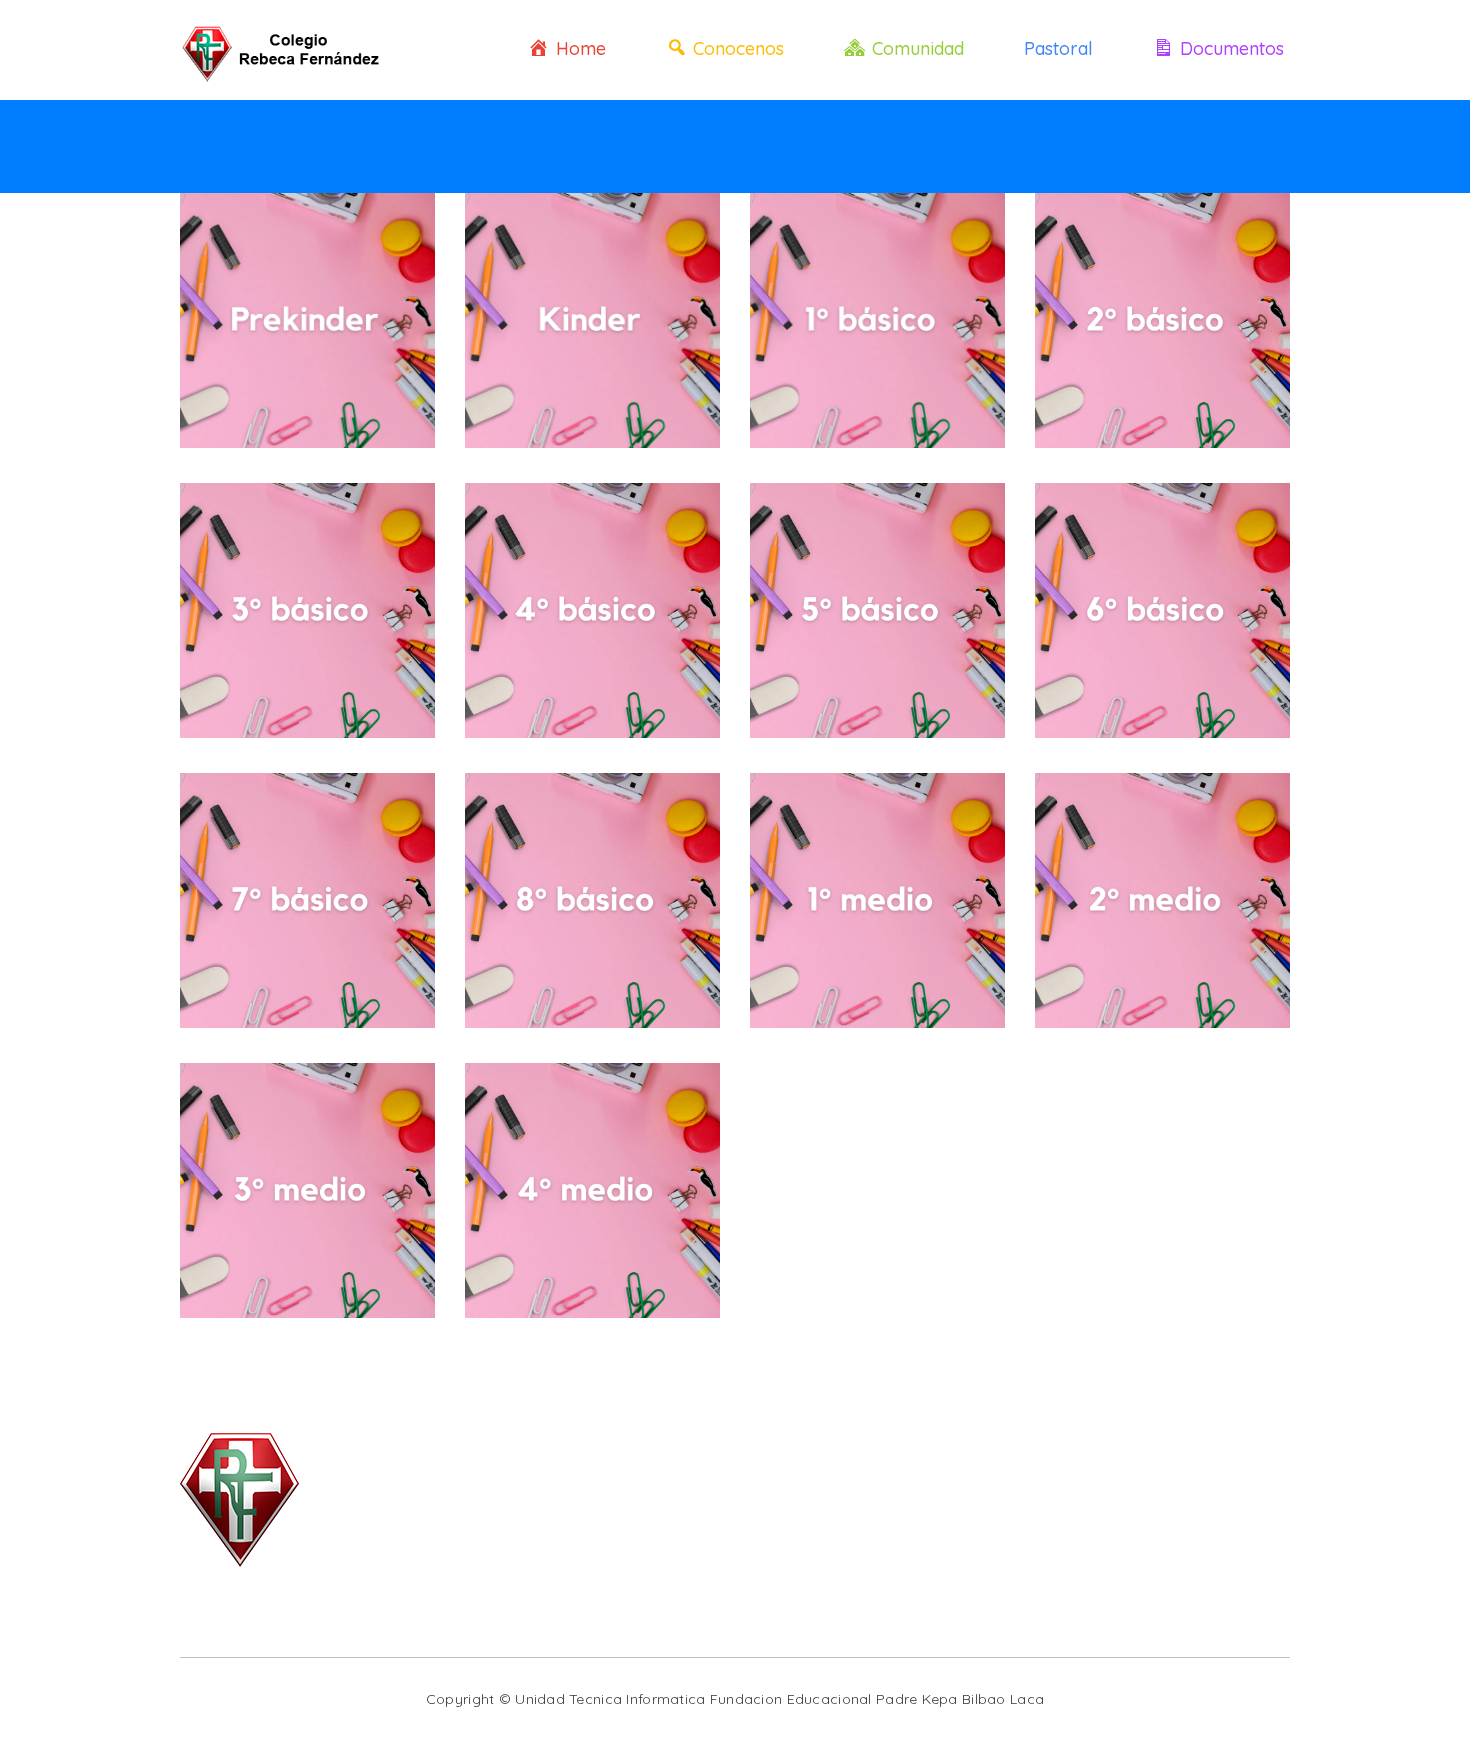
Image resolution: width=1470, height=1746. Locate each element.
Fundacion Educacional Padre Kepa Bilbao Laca (877, 1699)
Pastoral (1058, 48)
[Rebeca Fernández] (285, 50)
